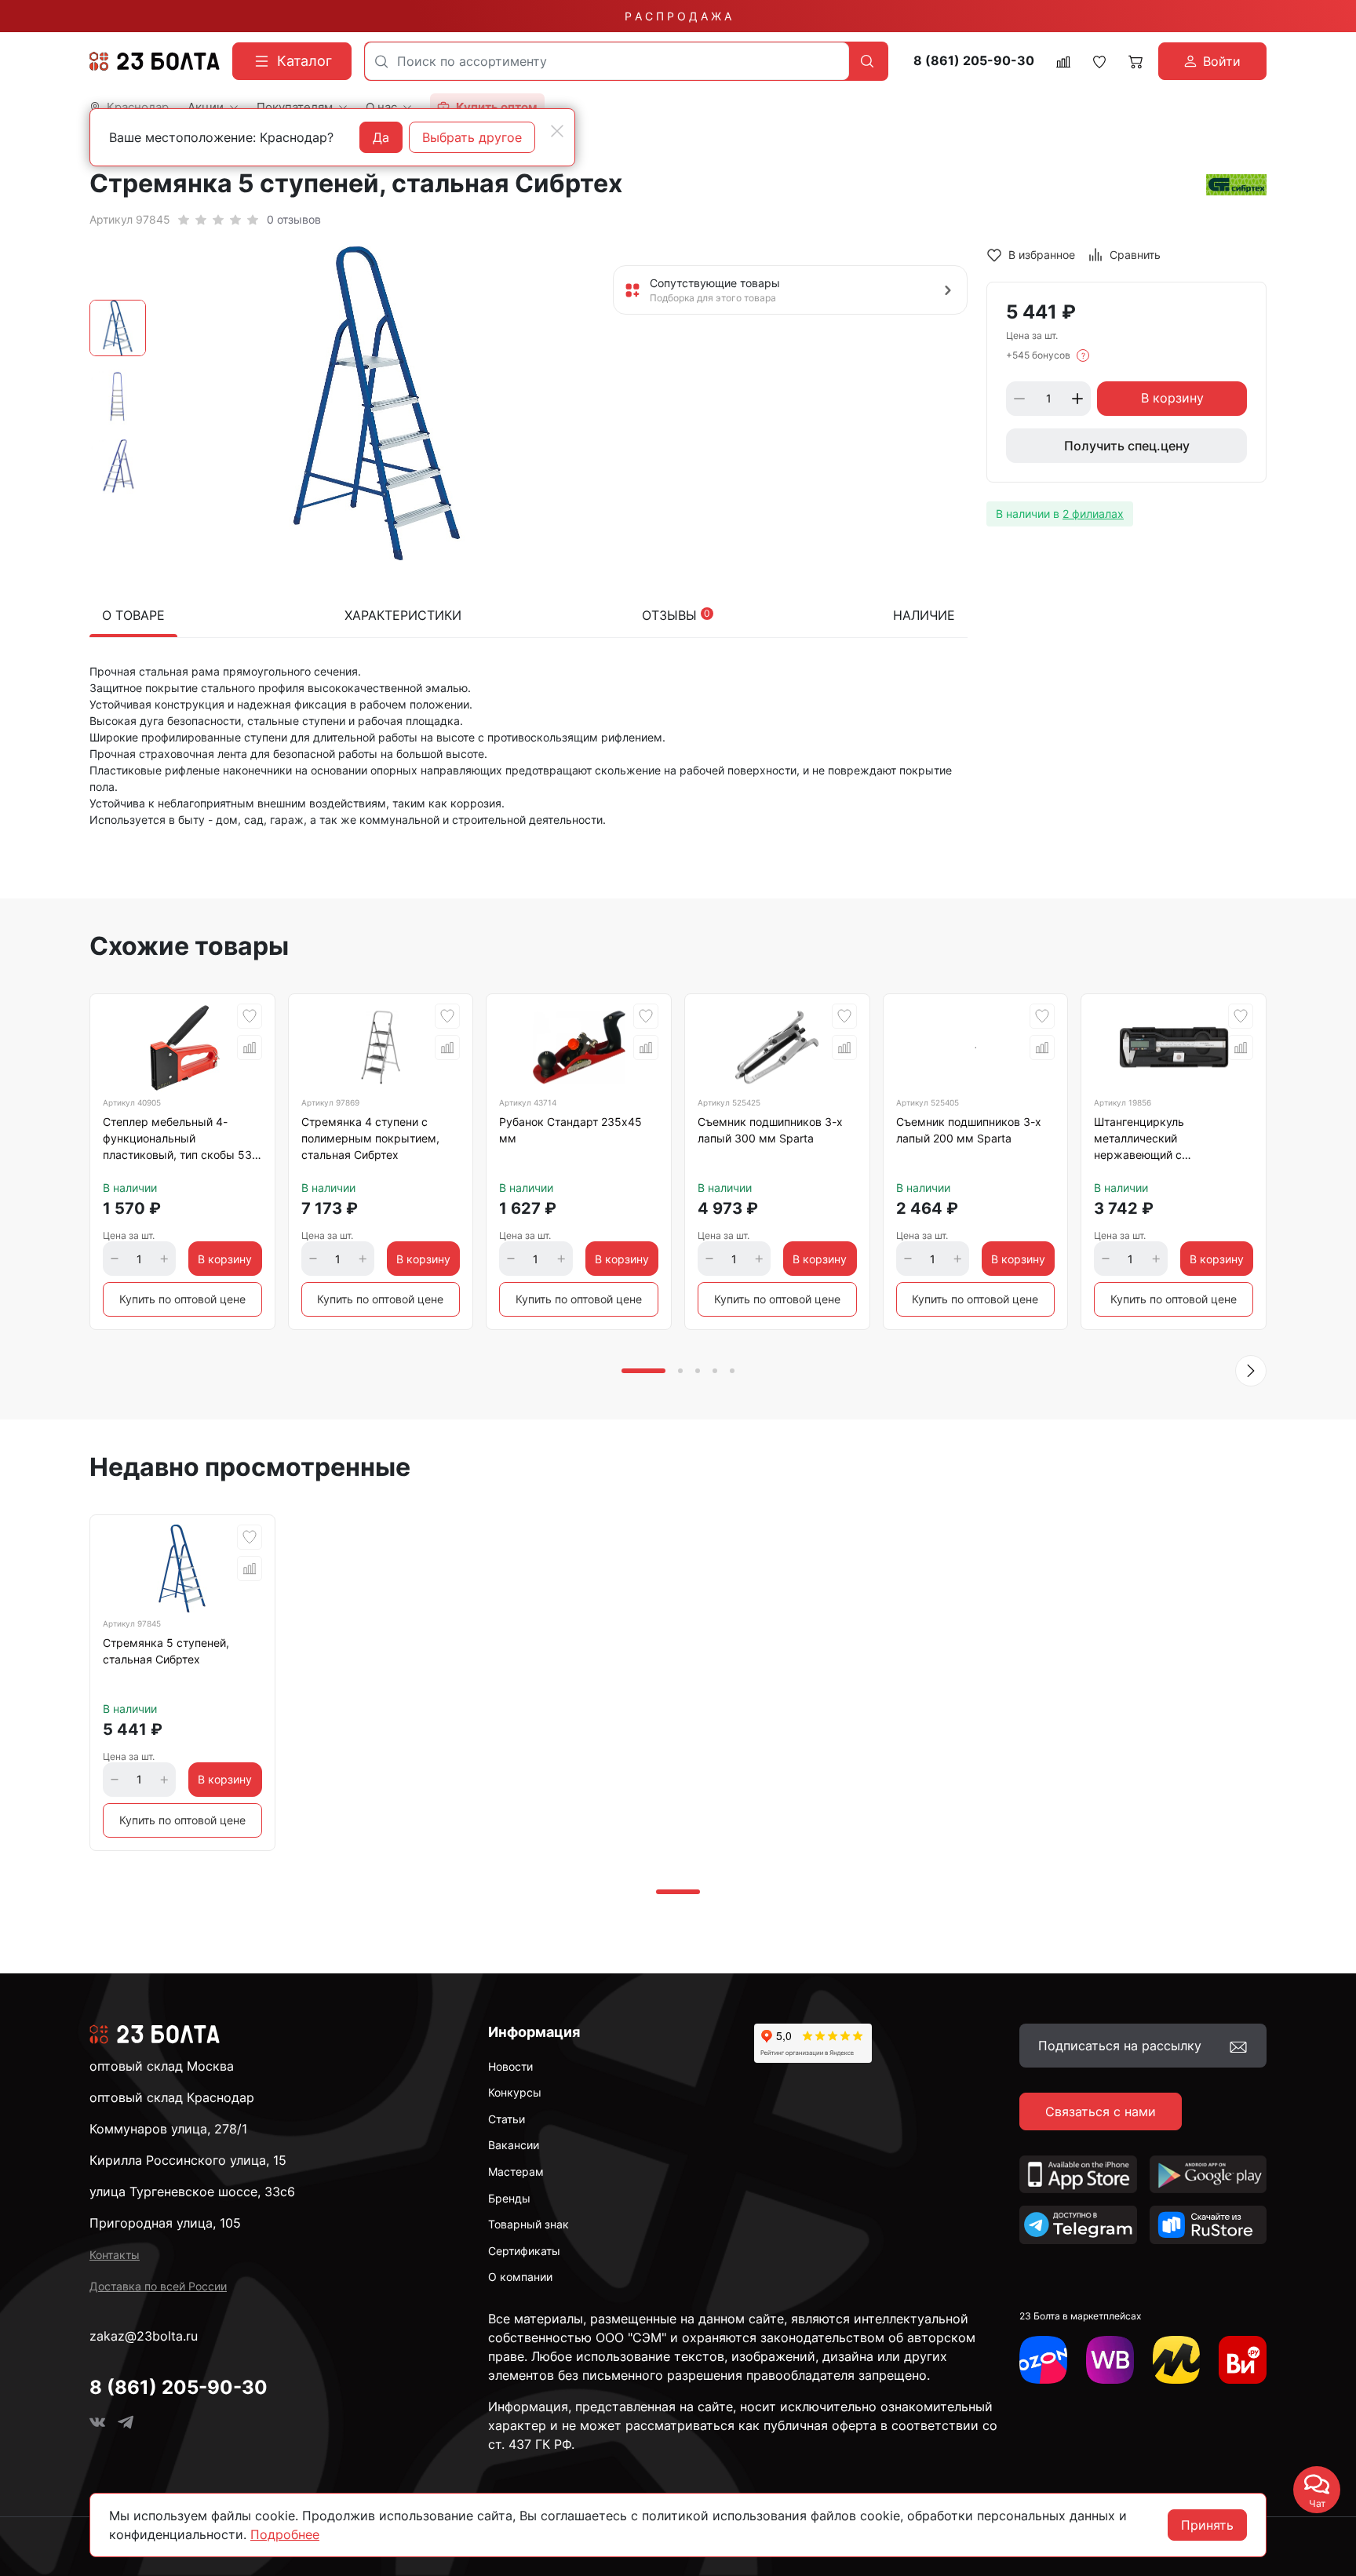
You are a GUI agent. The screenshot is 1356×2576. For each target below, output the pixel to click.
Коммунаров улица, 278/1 (168, 2129)
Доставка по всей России (158, 2286)
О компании (520, 2277)
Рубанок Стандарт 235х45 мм (570, 1130)
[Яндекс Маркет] (1177, 2360)
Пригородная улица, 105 (165, 2223)
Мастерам (516, 2172)
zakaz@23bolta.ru (144, 2336)
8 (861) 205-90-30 (974, 61)
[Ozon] (1043, 2360)
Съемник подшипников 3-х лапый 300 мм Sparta (770, 1130)
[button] (1251, 1371)
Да (381, 137)
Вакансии (514, 2145)
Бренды (509, 2198)
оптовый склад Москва (162, 2066)
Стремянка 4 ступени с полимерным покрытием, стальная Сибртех (370, 1138)
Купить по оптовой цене (182, 1299)
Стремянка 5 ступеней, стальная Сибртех (166, 1651)
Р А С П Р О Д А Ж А (678, 16)
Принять (1207, 2525)
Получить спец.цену (1127, 446)
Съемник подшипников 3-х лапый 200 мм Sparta (969, 1130)
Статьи (507, 2119)
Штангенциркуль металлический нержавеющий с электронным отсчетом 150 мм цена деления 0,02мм (1169, 1141)
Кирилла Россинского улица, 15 (188, 2160)
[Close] (557, 131)
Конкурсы (515, 2092)
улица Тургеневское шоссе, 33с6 (192, 2192)
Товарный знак (529, 2224)
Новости (510, 2066)
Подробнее (285, 2534)
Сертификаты (524, 2251)
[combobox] (607, 61)
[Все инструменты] (1243, 2360)
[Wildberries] (1110, 2360)
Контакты (115, 2255)
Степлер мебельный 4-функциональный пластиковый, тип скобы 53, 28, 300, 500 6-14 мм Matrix (179, 1141)
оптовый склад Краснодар (172, 2097)
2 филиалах (1093, 514)
